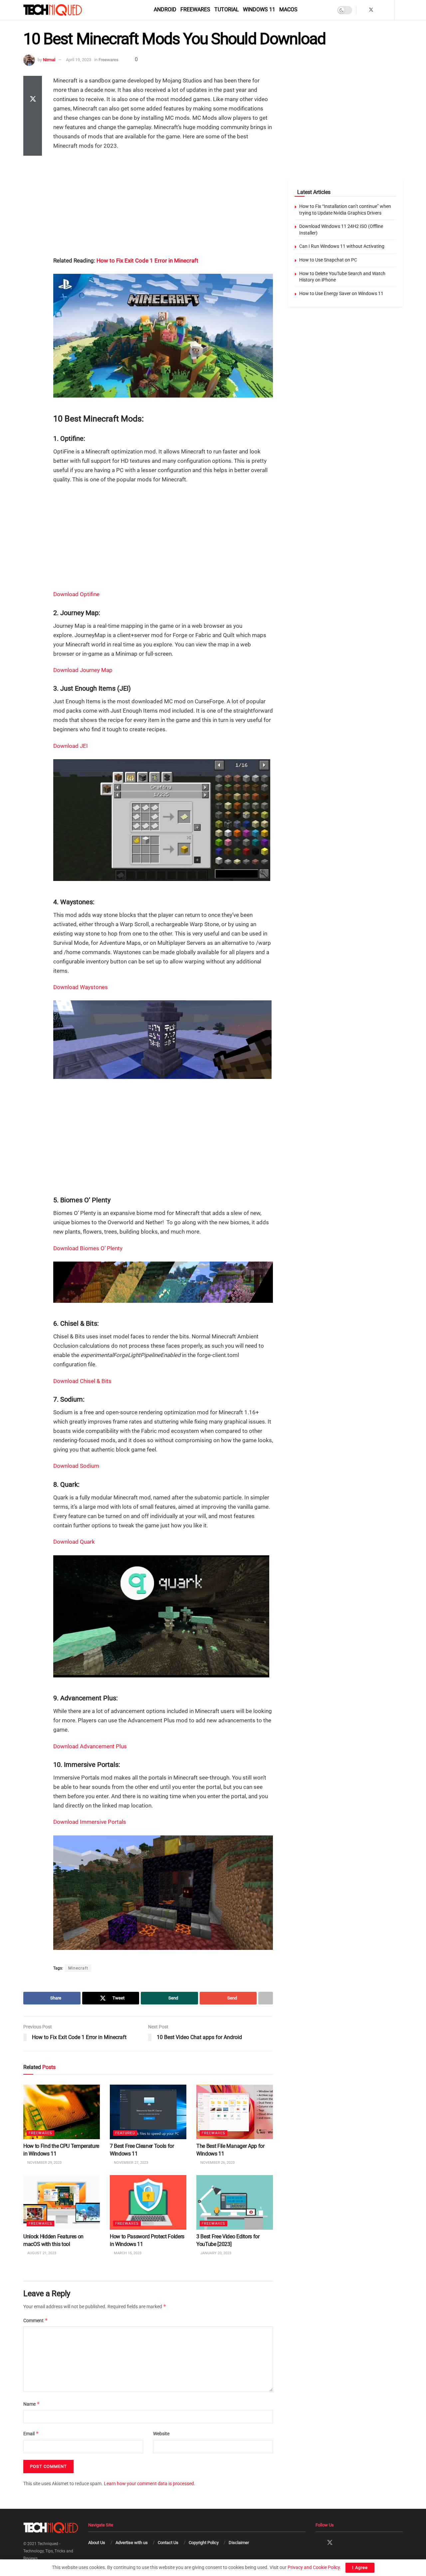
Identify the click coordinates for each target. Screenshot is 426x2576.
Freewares (195, 9)
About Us (97, 2543)
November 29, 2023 (44, 2163)
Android (165, 9)
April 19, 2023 (79, 60)
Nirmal (49, 60)
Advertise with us (132, 2543)
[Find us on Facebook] (362, 10)
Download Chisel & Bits (82, 1381)
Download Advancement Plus (90, 1746)
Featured (125, 2133)
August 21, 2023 (41, 2253)
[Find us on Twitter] (371, 10)
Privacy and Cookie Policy (314, 2567)
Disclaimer (239, 2543)
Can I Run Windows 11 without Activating (342, 246)
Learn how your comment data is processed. (150, 2484)
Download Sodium (76, 1466)
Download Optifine (77, 594)
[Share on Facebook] (33, 84)
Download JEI (71, 746)
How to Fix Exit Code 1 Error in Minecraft (147, 260)
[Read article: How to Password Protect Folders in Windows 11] (148, 2202)
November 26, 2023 (217, 2163)
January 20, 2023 (215, 2253)
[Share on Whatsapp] (33, 116)
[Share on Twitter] (33, 100)
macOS (288, 9)
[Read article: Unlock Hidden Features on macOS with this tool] (62, 2202)
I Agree (360, 2568)
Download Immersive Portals (90, 1822)
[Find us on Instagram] (380, 10)
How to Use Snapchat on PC (328, 260)
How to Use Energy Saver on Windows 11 (341, 293)
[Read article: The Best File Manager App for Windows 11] (235, 2112)
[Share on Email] (33, 132)
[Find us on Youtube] (388, 10)
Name (32, 2404)
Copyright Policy (204, 2543)
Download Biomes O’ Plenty (88, 1248)
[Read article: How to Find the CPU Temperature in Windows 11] (62, 2112)
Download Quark (74, 1542)
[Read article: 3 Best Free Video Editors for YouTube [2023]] (235, 2202)
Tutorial (227, 9)
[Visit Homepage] (64, 10)
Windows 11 (259, 9)
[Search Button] (401, 10)
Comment (36, 2320)
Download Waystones (81, 987)
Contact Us (168, 2543)
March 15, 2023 (127, 2253)
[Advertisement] (163, 204)
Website (161, 2434)
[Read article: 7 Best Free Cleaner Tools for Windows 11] (148, 2112)
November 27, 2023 (130, 2163)
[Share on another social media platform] (33, 148)
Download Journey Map (83, 670)
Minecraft (78, 1968)
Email (31, 2433)
